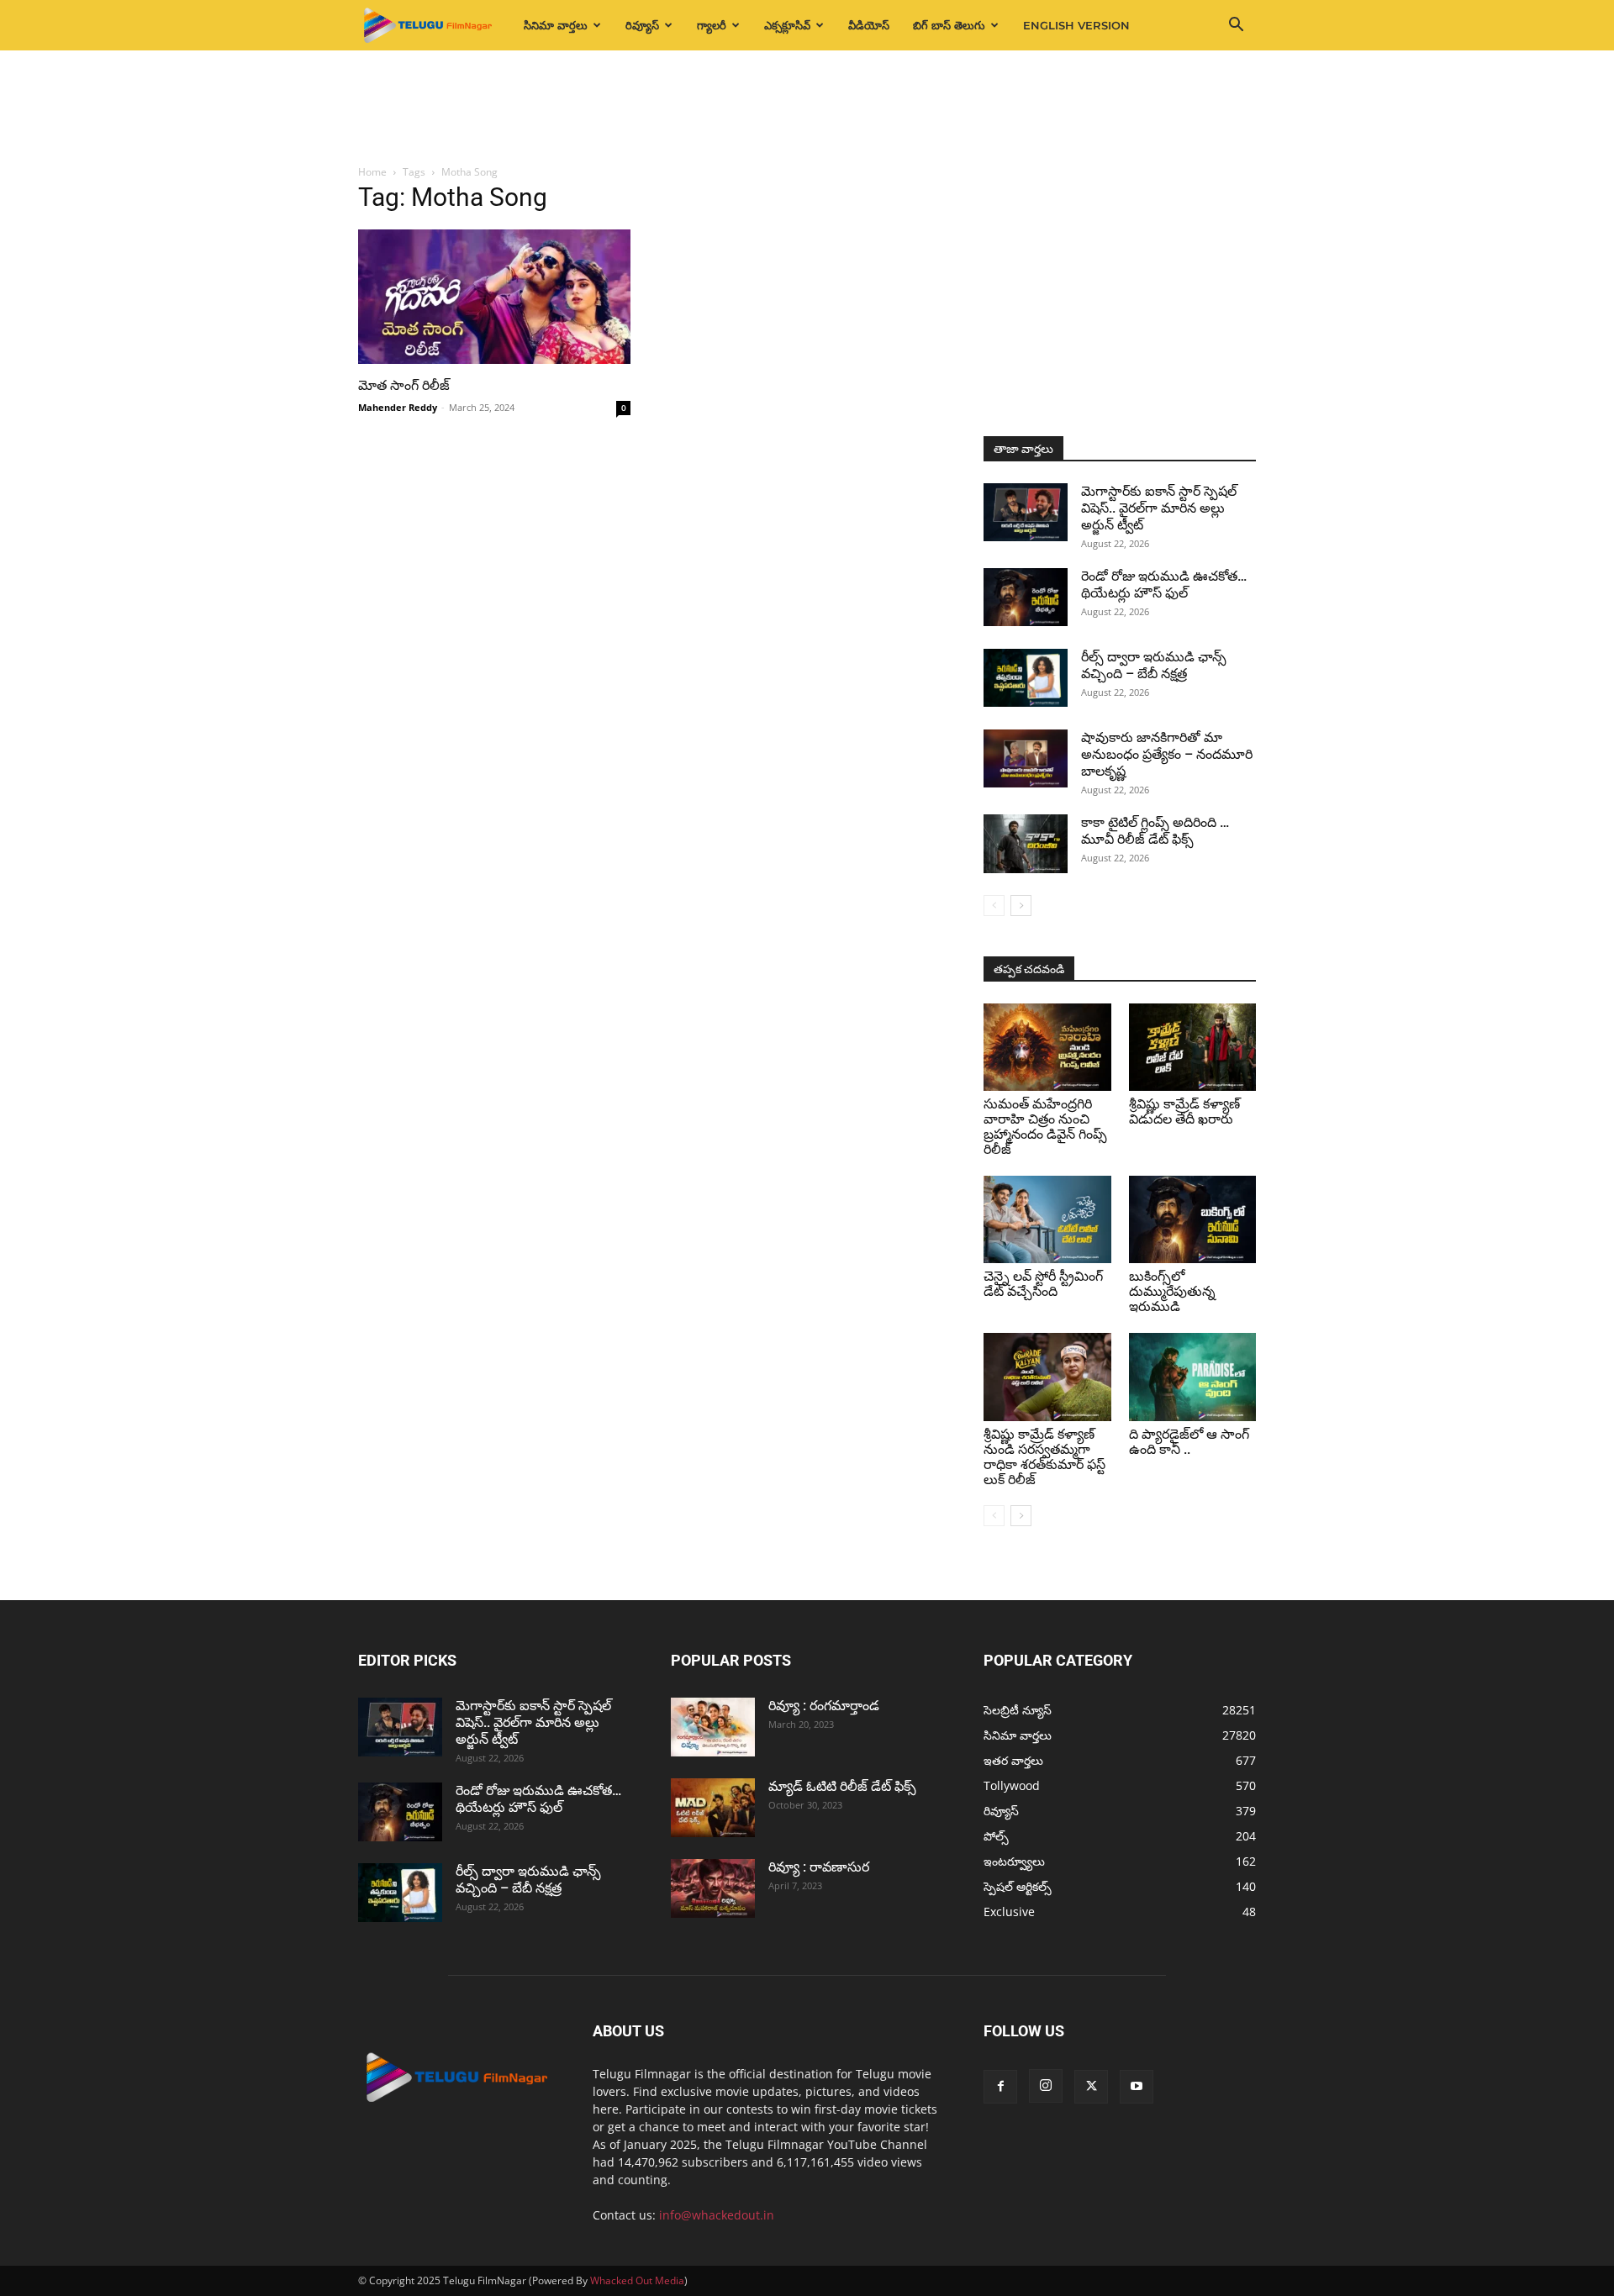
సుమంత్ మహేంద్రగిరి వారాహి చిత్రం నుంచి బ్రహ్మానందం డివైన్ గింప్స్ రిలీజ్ (1045, 1127)
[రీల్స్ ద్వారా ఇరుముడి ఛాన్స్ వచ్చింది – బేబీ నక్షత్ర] (1026, 678)
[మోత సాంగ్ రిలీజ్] (494, 297)
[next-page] (1021, 906)
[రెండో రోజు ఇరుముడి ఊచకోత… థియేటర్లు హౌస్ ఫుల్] (1026, 597)
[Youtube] (1137, 2087)
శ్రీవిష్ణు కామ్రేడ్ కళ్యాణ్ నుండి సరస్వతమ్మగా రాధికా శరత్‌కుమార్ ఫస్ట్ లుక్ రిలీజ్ (1044, 1457)
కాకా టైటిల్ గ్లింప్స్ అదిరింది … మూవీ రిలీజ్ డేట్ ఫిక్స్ (1155, 831)
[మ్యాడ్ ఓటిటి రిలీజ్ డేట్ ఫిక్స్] (713, 1808)
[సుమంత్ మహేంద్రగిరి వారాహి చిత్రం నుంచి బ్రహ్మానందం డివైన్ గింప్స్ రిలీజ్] (1047, 1047)
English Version (1076, 25)
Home (372, 172)
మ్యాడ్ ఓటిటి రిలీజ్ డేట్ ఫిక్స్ (844, 1786)
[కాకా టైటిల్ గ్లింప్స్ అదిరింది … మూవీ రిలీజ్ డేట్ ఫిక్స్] (1026, 844)
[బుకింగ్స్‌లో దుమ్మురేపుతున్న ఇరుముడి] (1193, 1219)
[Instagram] (1046, 2086)
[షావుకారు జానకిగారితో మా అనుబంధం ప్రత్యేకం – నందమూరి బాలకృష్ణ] (1026, 758)
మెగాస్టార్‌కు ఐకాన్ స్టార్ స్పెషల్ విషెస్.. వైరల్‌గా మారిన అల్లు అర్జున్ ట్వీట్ (1159, 508)
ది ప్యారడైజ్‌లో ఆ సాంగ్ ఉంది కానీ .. (1189, 1442)
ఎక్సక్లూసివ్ (787, 25)
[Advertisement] (807, 108)
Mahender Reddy (398, 407)
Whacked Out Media (637, 2280)
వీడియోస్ (869, 25)
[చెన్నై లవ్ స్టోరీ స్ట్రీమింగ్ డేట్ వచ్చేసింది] (1047, 1219)
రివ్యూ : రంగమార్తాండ (824, 1706)
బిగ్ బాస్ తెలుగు (949, 25)
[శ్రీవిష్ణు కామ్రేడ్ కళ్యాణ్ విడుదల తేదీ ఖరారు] (1193, 1047)
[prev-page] (994, 906)
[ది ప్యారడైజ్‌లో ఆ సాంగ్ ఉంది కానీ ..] (1193, 1377)
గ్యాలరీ (712, 25)
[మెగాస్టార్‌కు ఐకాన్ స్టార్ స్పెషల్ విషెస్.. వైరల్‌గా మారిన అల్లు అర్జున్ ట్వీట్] (1026, 512)
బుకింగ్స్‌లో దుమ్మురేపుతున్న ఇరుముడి (1172, 1291)
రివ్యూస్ (642, 25)
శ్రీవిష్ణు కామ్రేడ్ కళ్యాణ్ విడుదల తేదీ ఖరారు (1184, 1111)
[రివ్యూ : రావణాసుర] (713, 1888)
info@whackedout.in (717, 2215)
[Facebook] (1000, 2087)
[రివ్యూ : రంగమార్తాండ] (713, 1727)
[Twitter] (1091, 2087)
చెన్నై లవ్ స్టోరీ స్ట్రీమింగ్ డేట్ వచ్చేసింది (1043, 1284)
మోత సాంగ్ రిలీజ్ (406, 385)
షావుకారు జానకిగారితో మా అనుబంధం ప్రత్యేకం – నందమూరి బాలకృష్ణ (1167, 754)
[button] (1236, 26)
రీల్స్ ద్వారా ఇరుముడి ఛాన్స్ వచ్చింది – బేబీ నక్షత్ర (1154, 665)
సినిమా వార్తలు (556, 25)
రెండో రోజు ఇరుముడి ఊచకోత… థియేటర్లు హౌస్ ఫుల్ (1164, 585)
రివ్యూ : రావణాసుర (819, 1867)
